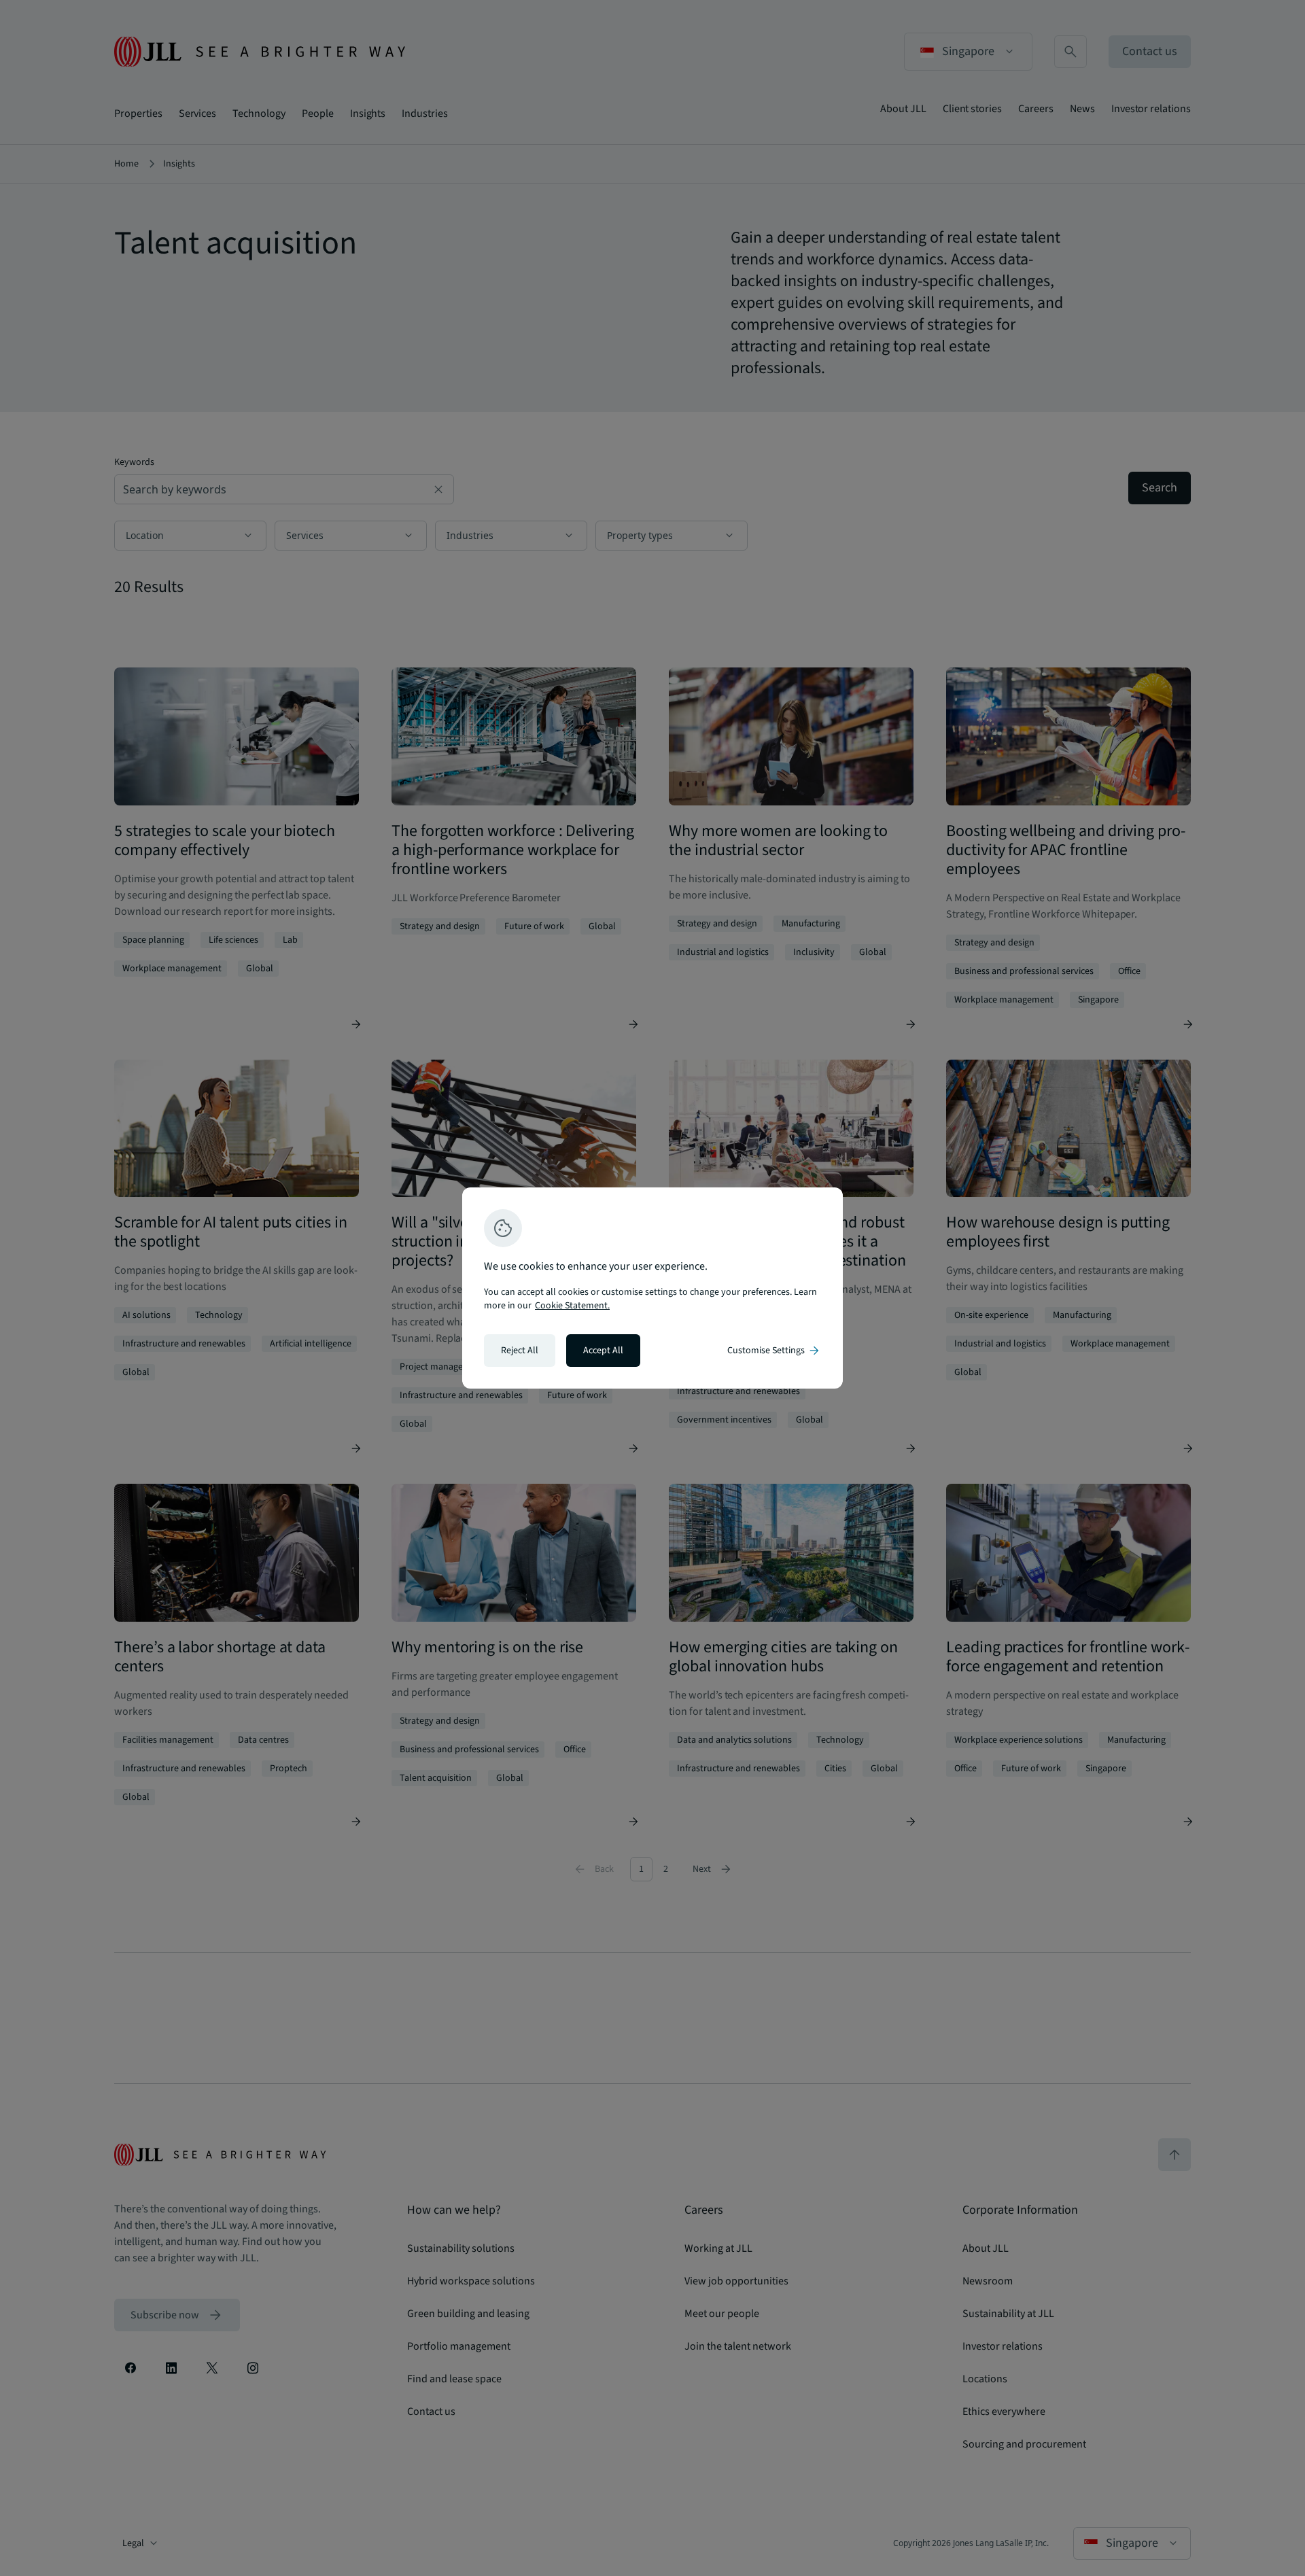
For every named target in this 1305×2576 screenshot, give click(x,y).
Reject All (520, 1351)
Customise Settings (774, 1351)
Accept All (603, 1351)
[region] (652, 1288)
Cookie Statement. (572, 1306)
